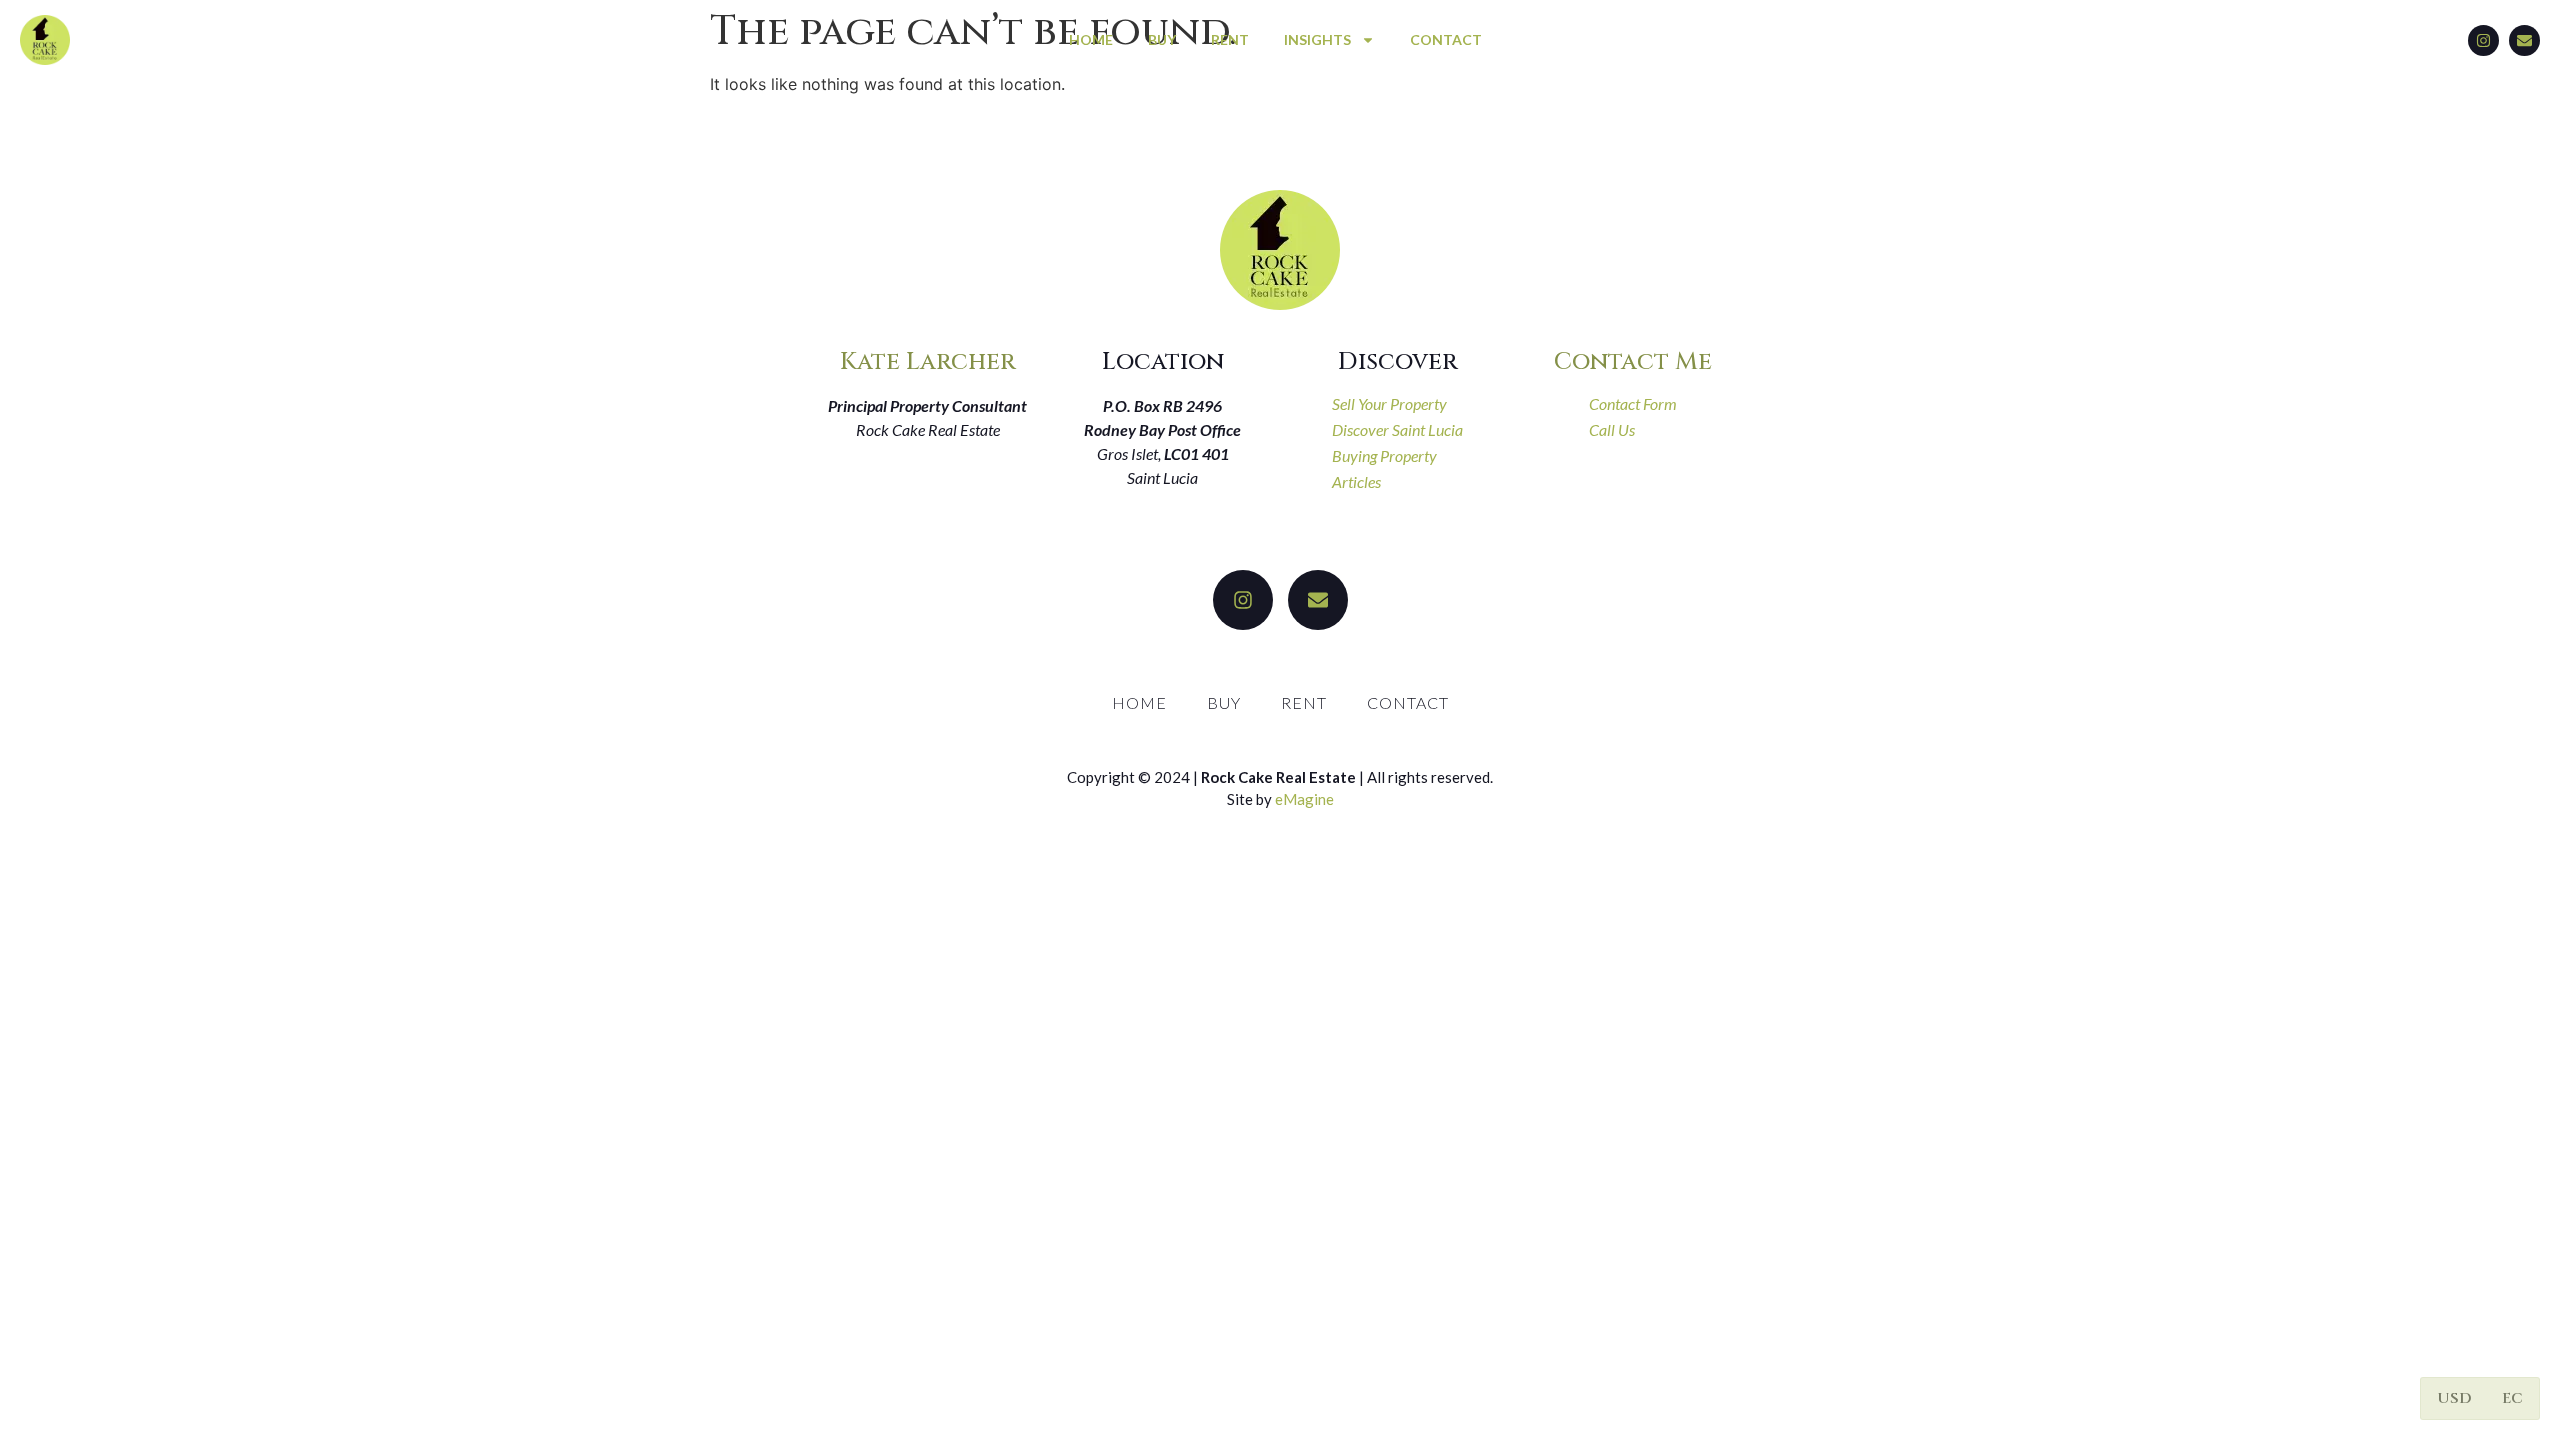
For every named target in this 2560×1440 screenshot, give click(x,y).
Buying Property (1384, 455)
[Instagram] (2483, 40)
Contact (1446, 39)
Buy (1162, 39)
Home (1091, 39)
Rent (1230, 39)
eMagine (1304, 799)
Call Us (1612, 429)
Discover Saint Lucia (1397, 429)
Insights (1317, 39)
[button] (2455, 1398)
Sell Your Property (1389, 403)
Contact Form (1633, 403)
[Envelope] (2524, 40)
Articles (1356, 481)
